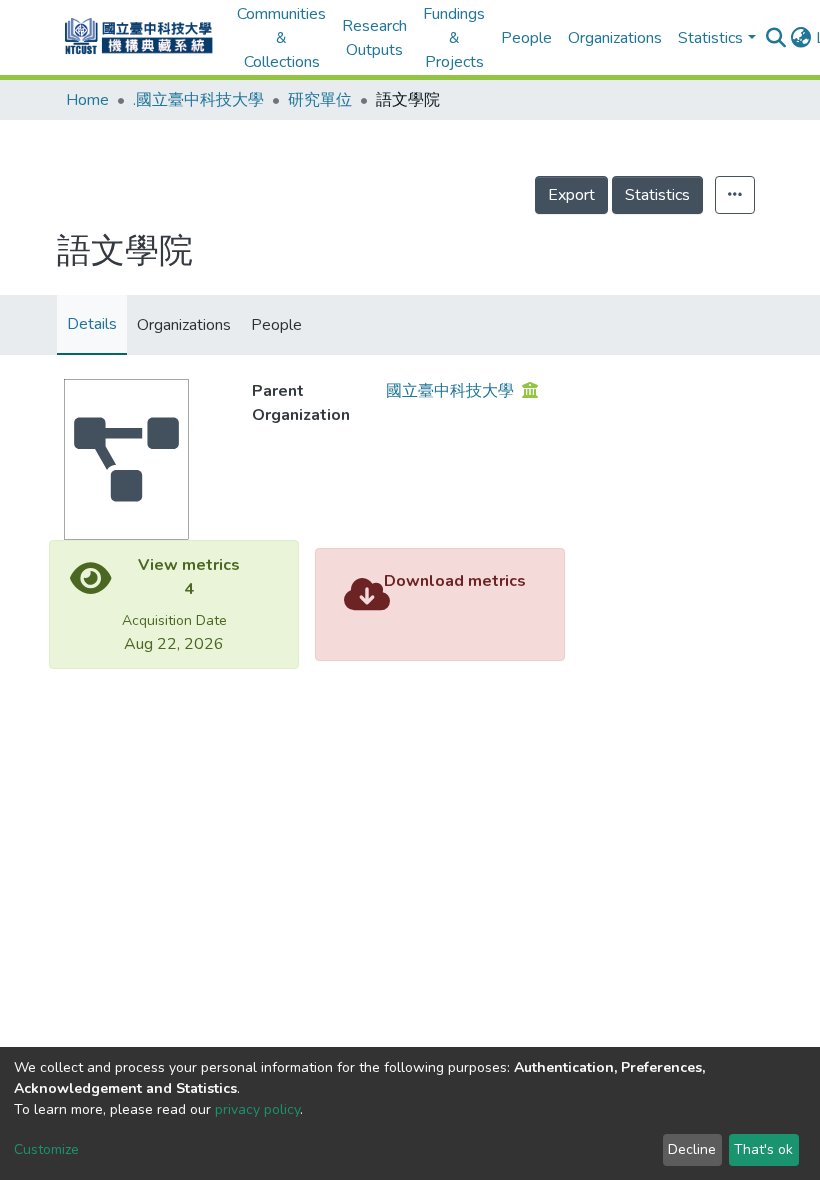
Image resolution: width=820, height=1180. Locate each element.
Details (92, 324)
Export (571, 195)
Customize (46, 1149)
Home (87, 100)
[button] (801, 38)
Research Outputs (374, 38)
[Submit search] (776, 38)
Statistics (657, 195)
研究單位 (320, 100)
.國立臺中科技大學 (198, 100)
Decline (692, 1149)
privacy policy (257, 1109)
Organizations (615, 38)
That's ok (763, 1149)
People (526, 38)
